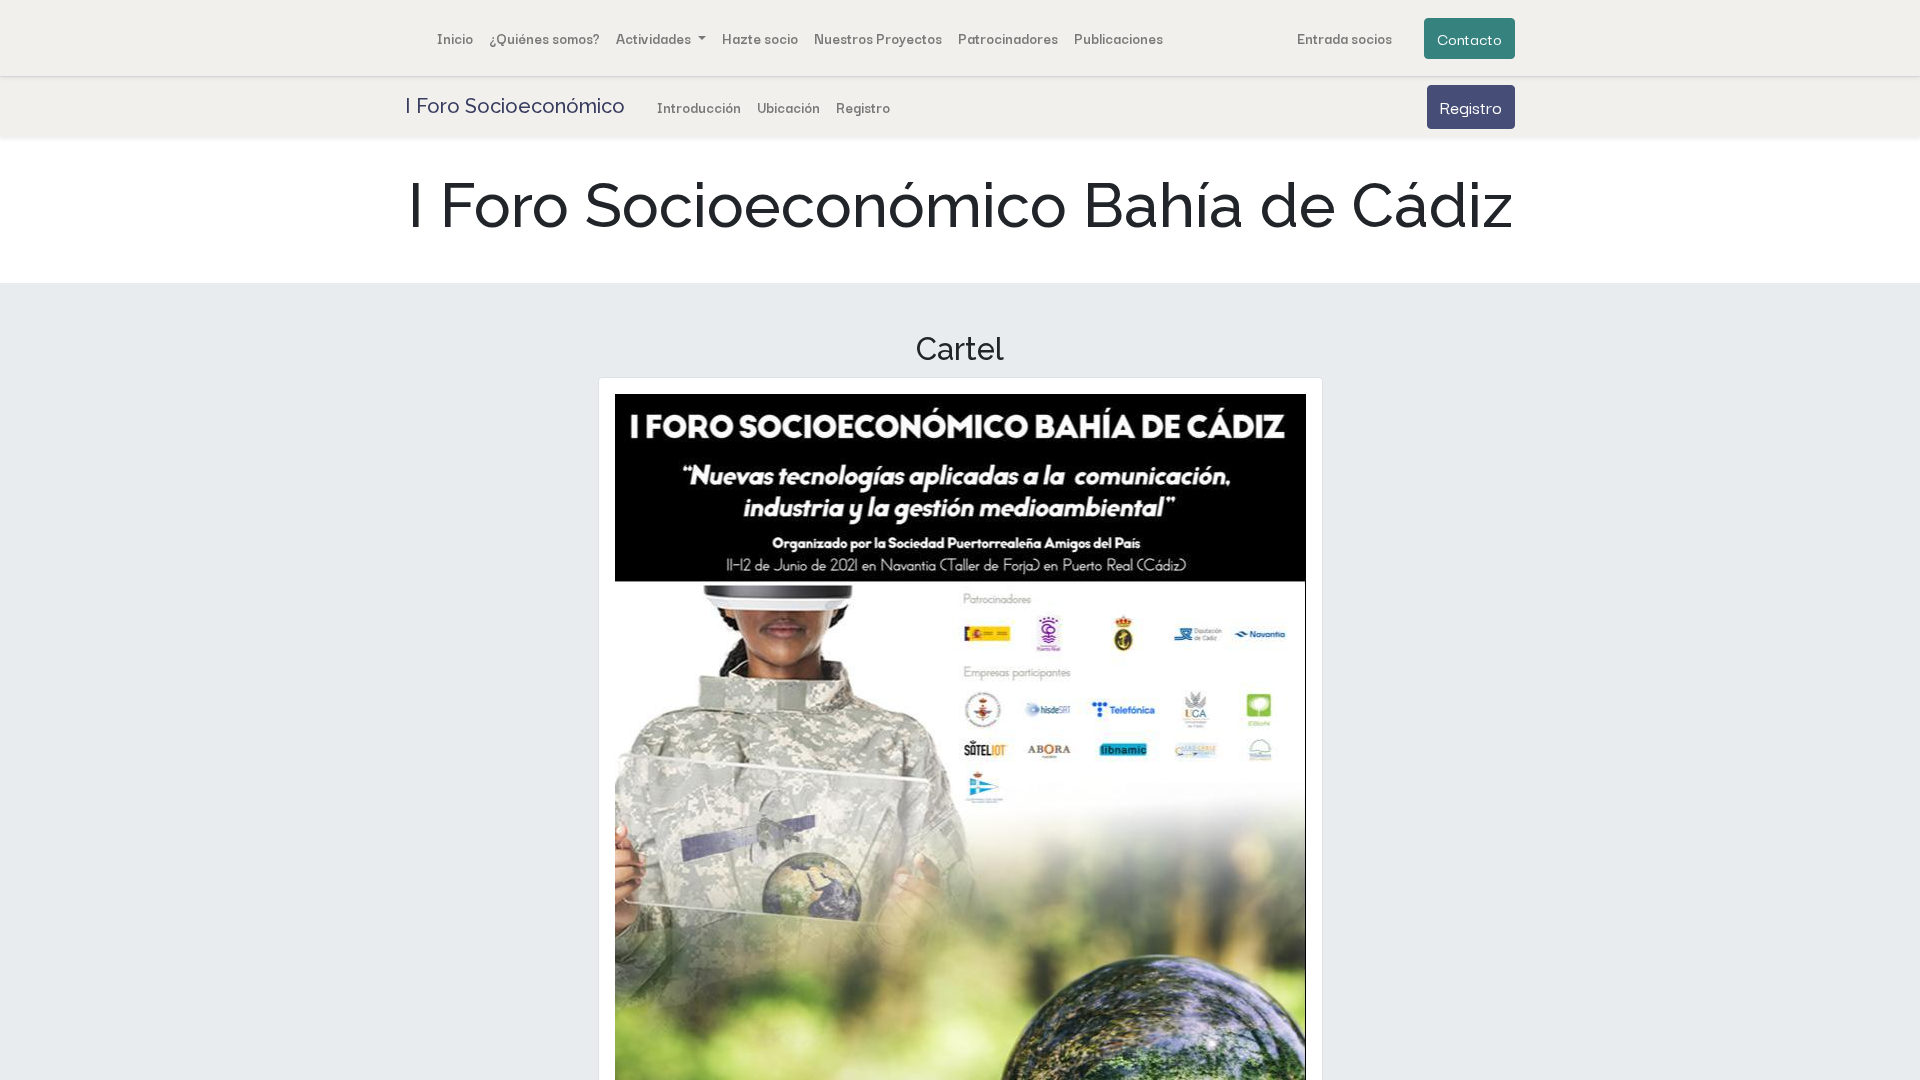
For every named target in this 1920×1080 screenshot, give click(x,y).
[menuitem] (455, 38)
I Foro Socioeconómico (515, 106)
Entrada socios (1344, 38)
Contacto (1469, 38)
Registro (1471, 106)
